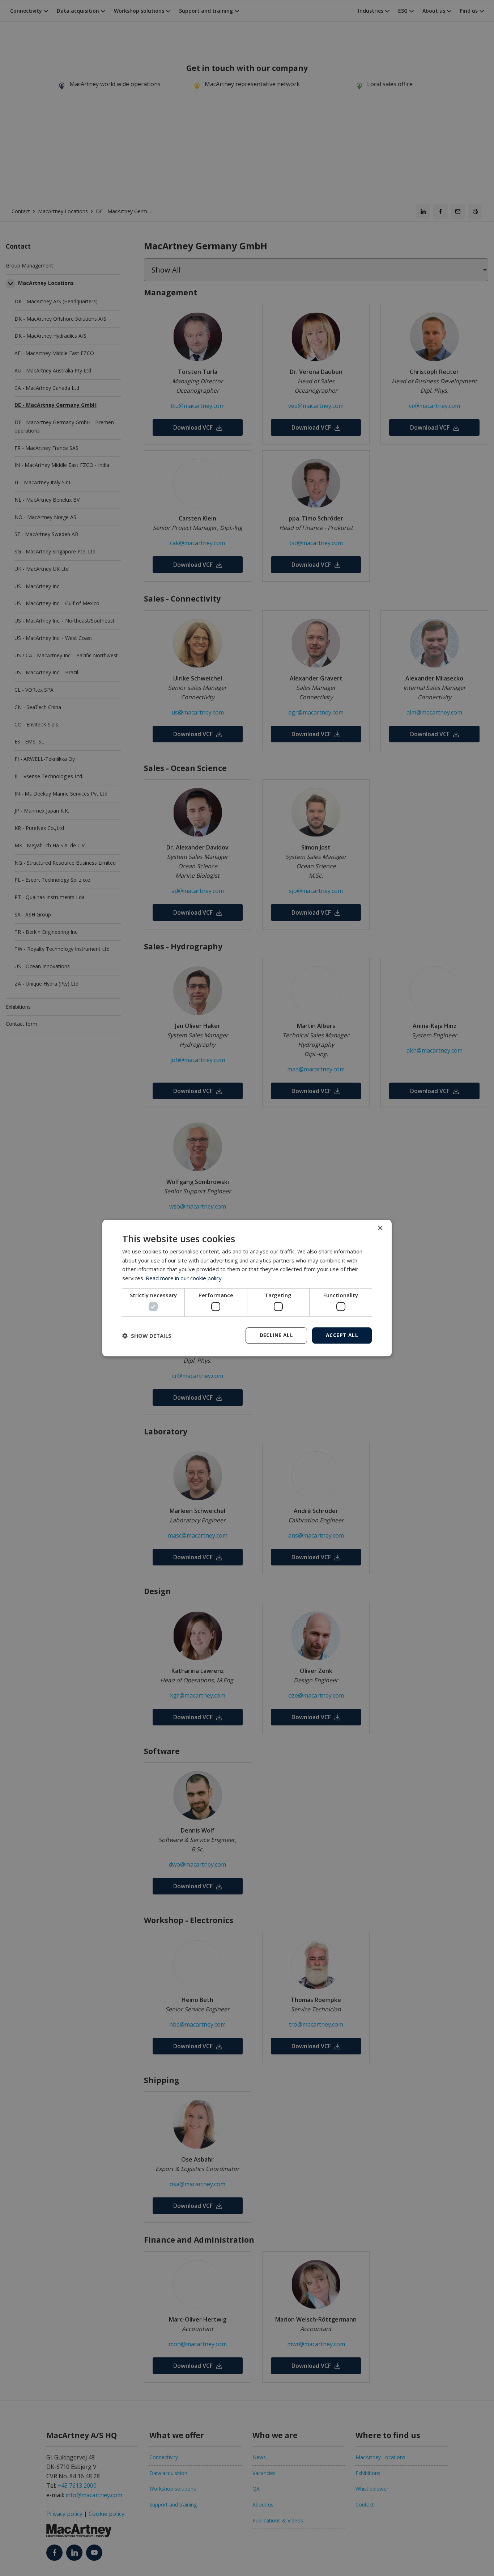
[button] (147, 1336)
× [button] (380, 1228)
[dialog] (247, 1288)
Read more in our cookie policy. (184, 1278)
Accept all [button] (342, 1335)
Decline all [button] (276, 1335)
